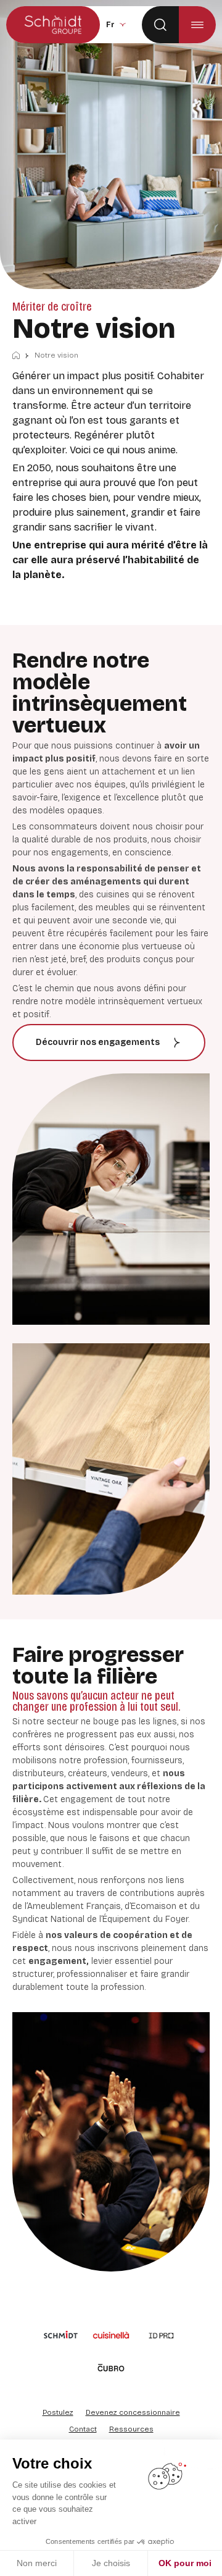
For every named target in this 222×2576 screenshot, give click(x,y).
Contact (83, 2429)
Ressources (131, 2429)
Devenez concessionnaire (133, 2412)
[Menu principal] (197, 25)
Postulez (58, 2412)
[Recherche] (160, 25)
